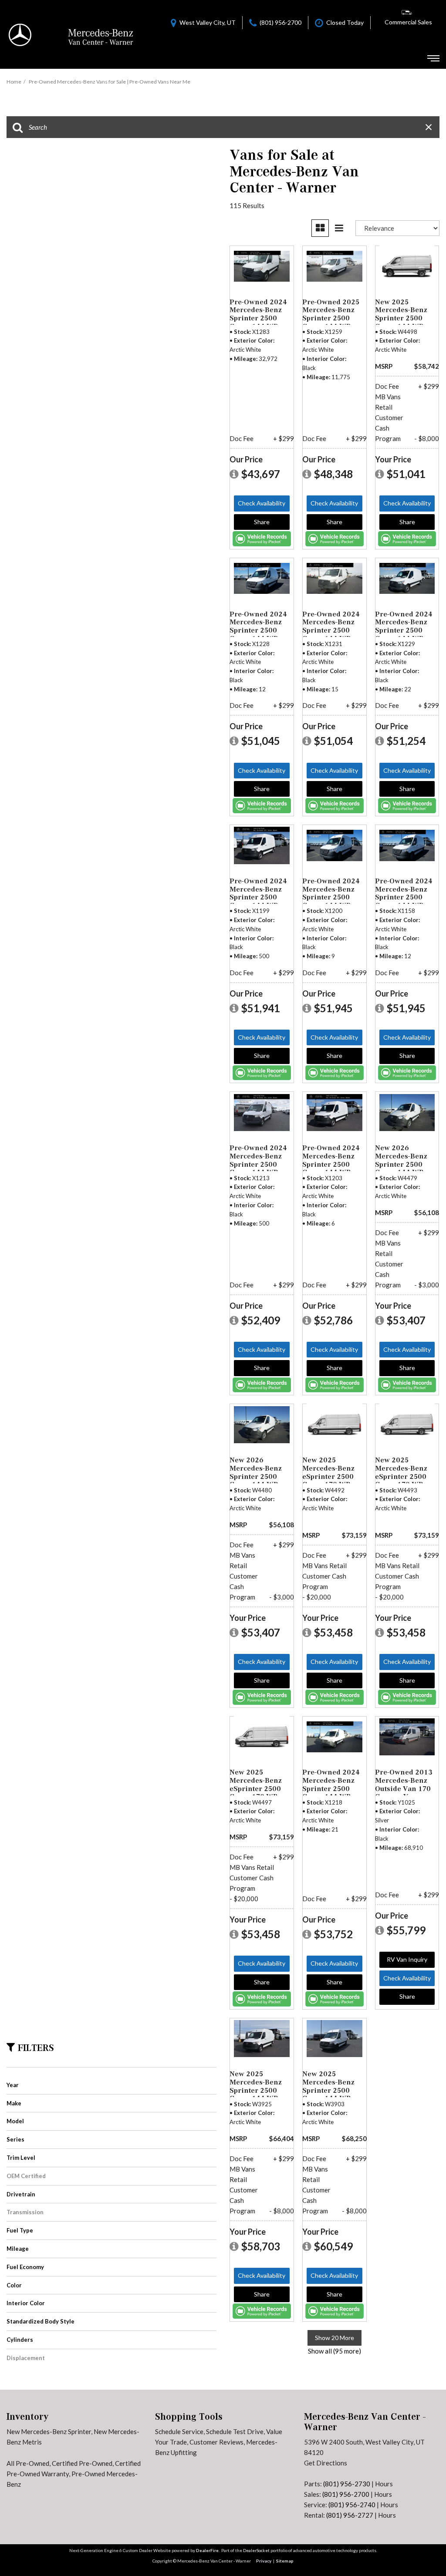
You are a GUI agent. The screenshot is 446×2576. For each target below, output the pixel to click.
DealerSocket (256, 2550)
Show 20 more (334, 2338)
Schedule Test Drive (235, 2431)
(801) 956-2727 (350, 2515)
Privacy (264, 2561)
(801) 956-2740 (352, 2505)
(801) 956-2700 (346, 2494)
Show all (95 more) (334, 2351)
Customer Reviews (216, 2442)
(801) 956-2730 (347, 2484)
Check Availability (262, 503)
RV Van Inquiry (407, 1959)
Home (14, 82)
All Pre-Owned (28, 2463)
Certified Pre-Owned (82, 2463)
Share (262, 522)
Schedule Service (179, 2431)
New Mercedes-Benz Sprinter (49, 2431)
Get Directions (326, 2463)
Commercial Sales (408, 22)
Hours (384, 2484)
